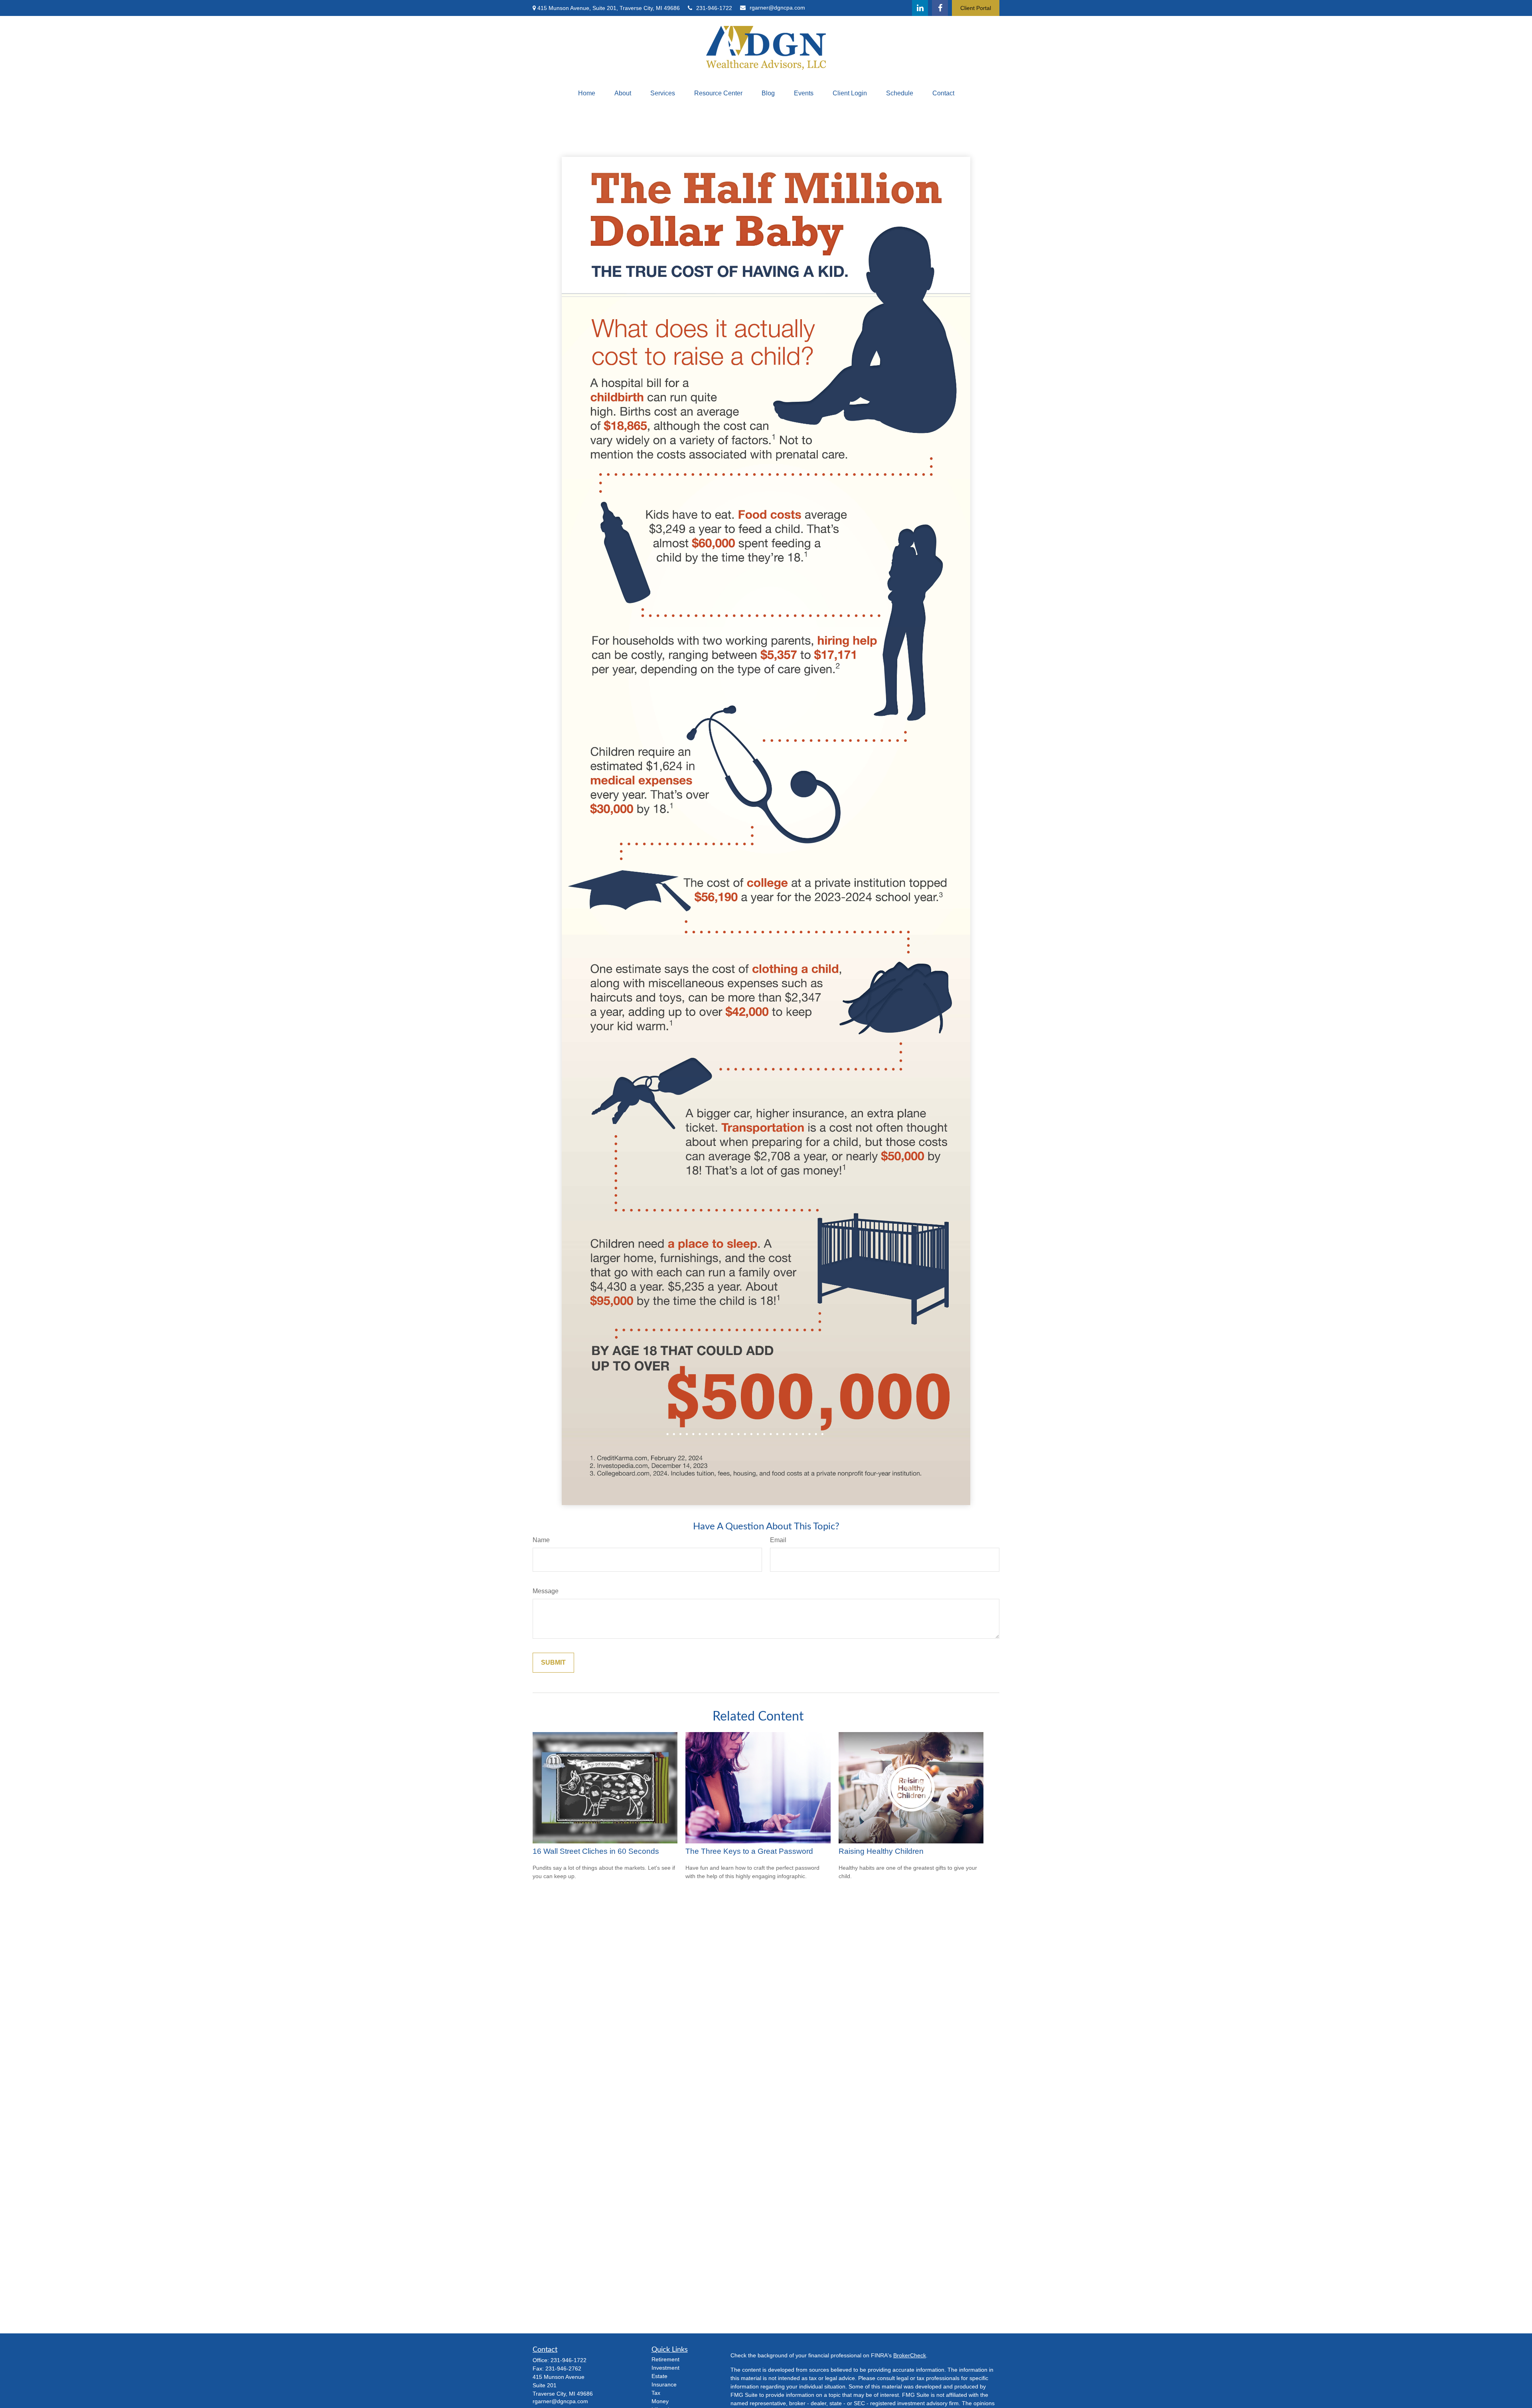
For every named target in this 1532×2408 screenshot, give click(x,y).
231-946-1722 (714, 8)
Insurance (664, 2384)
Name (541, 1540)
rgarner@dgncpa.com (777, 8)
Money (660, 2401)
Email (778, 1540)
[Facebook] (940, 8)
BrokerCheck (910, 2355)
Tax (656, 2393)
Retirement (665, 2359)
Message (546, 1591)
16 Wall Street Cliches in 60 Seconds (596, 1851)
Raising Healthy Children (881, 1851)
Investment (665, 2368)
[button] (587, 93)
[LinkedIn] (920, 8)
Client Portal (976, 8)
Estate (659, 2376)
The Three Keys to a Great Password (749, 1851)
